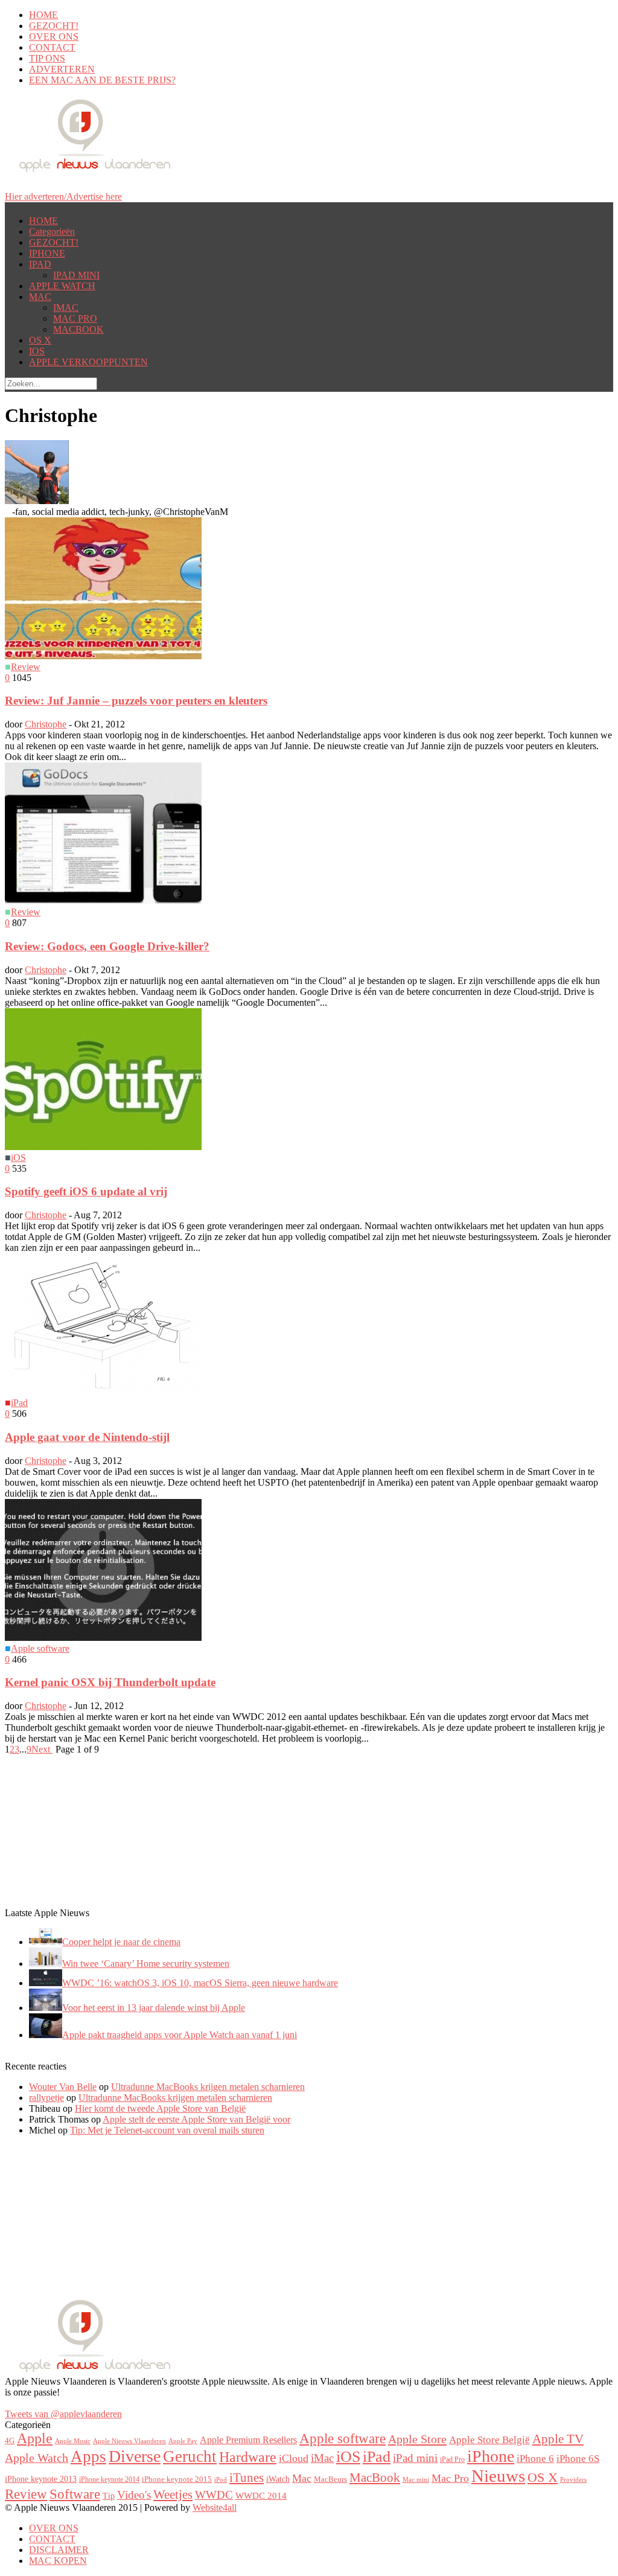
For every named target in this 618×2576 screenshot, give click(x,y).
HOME (43, 15)
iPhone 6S (578, 2459)
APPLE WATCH (62, 286)
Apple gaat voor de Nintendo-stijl (87, 1437)
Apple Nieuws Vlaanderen (129, 2441)
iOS (18, 1158)
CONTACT (52, 47)
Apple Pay (183, 2441)
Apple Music (73, 2441)
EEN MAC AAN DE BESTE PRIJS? (102, 80)
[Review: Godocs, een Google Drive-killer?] (103, 901)
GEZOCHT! (54, 26)
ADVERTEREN (62, 69)
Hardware (248, 2457)
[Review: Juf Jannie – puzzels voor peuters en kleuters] (103, 656)
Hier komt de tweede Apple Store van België (160, 2108)
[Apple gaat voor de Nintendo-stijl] (103, 1392)
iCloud (294, 2458)
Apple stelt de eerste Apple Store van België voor (196, 2119)
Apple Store (417, 2439)
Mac (302, 2478)
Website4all (215, 2507)
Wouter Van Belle (63, 2087)
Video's (134, 2495)
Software (75, 2494)
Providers (573, 2479)
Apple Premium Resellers (248, 2440)
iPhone (491, 2456)
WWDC (214, 2495)
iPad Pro (452, 2459)
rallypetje (46, 2098)
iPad (19, 1403)
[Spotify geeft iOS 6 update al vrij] (103, 1147)
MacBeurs (330, 2479)
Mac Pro (450, 2478)
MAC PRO (75, 318)
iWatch (278, 2479)
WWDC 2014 (261, 2496)
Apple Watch (37, 2458)
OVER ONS (54, 37)
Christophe (46, 724)
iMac (322, 2458)
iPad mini (415, 2458)
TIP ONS (47, 58)
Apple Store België (489, 2440)
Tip (109, 2496)
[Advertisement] (95, 1830)
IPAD (40, 264)
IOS (37, 351)
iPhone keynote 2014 (109, 2479)
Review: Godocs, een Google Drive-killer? (107, 946)
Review (26, 667)
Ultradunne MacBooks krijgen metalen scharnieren (208, 2087)
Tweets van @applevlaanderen (63, 2414)
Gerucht (190, 2456)
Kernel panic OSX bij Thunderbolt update (110, 1682)
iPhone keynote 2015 (177, 2479)
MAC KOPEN (58, 2561)
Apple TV (558, 2439)
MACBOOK (78, 329)
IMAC (66, 308)
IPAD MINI (76, 275)
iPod (221, 2479)
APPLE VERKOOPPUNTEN (88, 362)
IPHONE (47, 253)
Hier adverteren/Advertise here (63, 197)
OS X (40, 340)
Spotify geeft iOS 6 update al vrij (86, 1191)
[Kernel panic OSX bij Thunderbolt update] (103, 1638)
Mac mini (416, 2480)
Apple (35, 2438)
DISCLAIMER (59, 2550)
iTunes (247, 2478)
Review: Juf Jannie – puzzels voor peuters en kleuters (136, 701)
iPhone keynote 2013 (41, 2479)
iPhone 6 (535, 2458)
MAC (40, 297)
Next (42, 1749)
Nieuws (498, 2476)
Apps (88, 2456)
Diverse (135, 2456)
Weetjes (173, 2495)
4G (10, 2440)
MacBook (375, 2478)
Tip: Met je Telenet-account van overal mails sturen (167, 2130)
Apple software (40, 1648)
